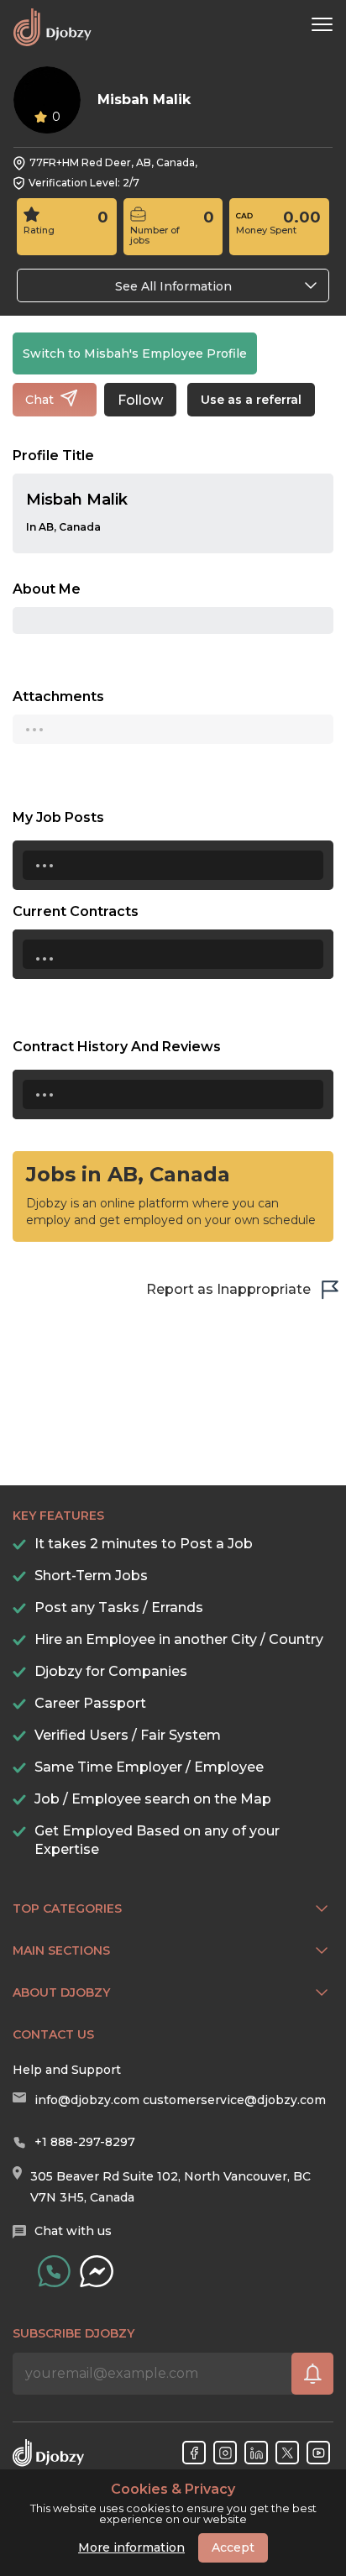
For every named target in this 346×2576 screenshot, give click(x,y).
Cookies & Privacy (173, 2490)
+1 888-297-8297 (85, 2142)
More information (131, 2547)
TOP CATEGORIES (67, 1908)
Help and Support (67, 2070)
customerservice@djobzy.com (234, 2100)
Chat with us (73, 2231)
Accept (233, 2547)
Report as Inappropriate (228, 1289)
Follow (140, 400)
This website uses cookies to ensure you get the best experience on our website (173, 2504)
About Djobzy (61, 1992)
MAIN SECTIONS (61, 1950)
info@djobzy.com (87, 2100)
